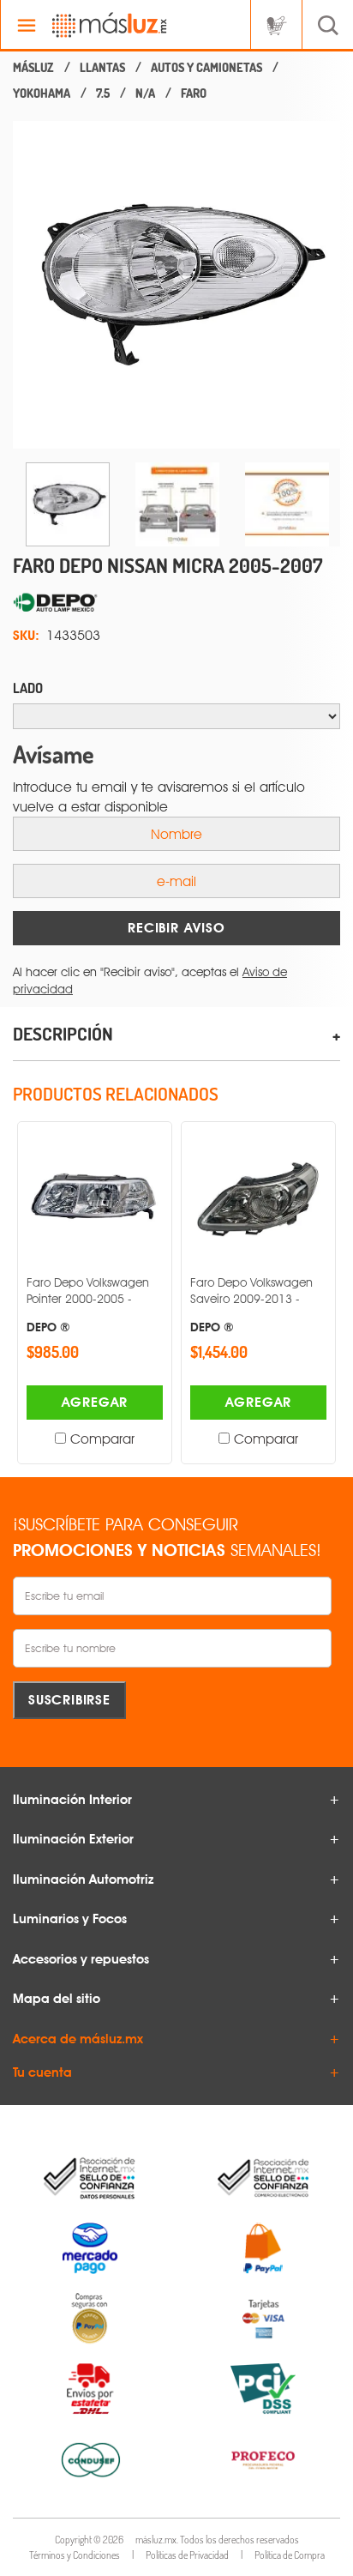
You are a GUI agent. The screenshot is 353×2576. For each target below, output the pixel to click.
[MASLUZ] (33, 68)
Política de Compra (290, 2555)
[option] (176, 285)
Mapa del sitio (57, 1999)
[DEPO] (176, 603)
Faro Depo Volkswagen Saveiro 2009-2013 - (251, 1304)
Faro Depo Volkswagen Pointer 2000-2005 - (88, 1304)
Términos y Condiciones (75, 2555)
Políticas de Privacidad (187, 2555)
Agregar (95, 1402)
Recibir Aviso (176, 928)
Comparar (102, 1439)
